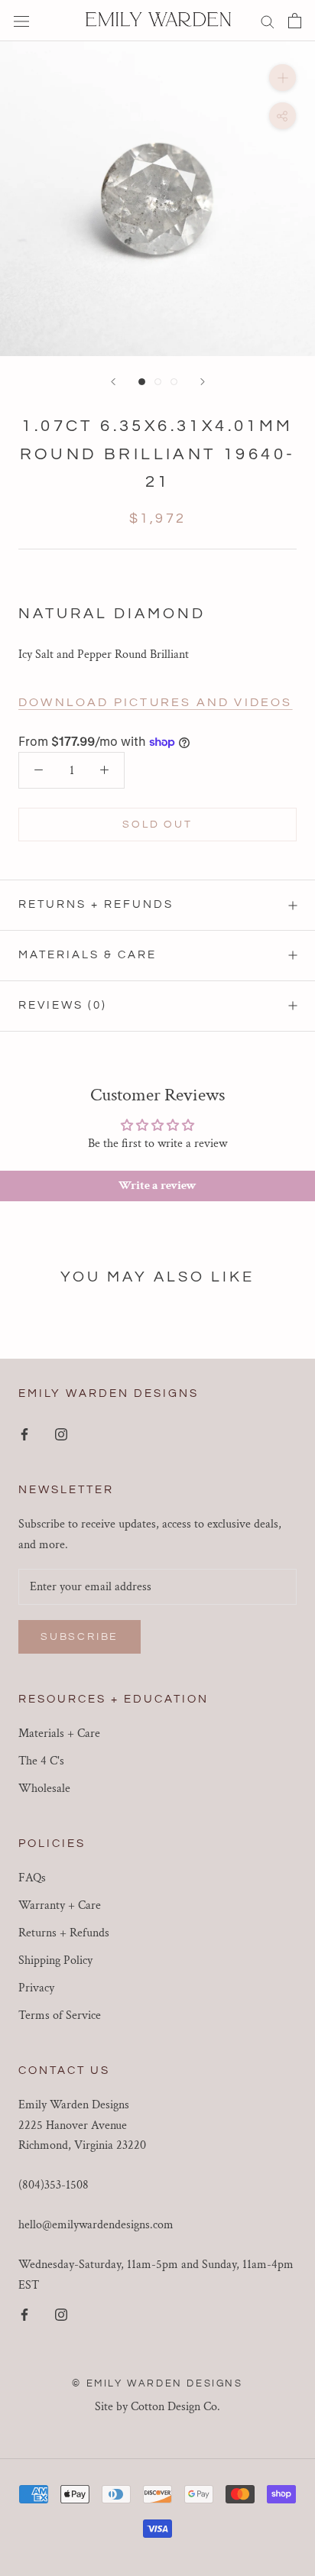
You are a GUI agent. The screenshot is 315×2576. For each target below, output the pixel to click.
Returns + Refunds (96, 904)
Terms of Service (60, 2015)
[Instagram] (61, 1434)
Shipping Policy (55, 1960)
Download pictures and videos (156, 702)
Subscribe (80, 1637)
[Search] (268, 20)
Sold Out (157, 825)
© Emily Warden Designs (157, 2383)
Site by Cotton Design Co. (157, 2407)
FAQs (32, 1878)
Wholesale (44, 1789)
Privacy (36, 1988)
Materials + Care (59, 1734)
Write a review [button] (157, 1186)
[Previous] (113, 382)
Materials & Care (88, 955)
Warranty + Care (60, 1905)
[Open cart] (295, 21)
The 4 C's (41, 1761)
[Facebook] (24, 1434)
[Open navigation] (21, 21)
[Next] (203, 382)
